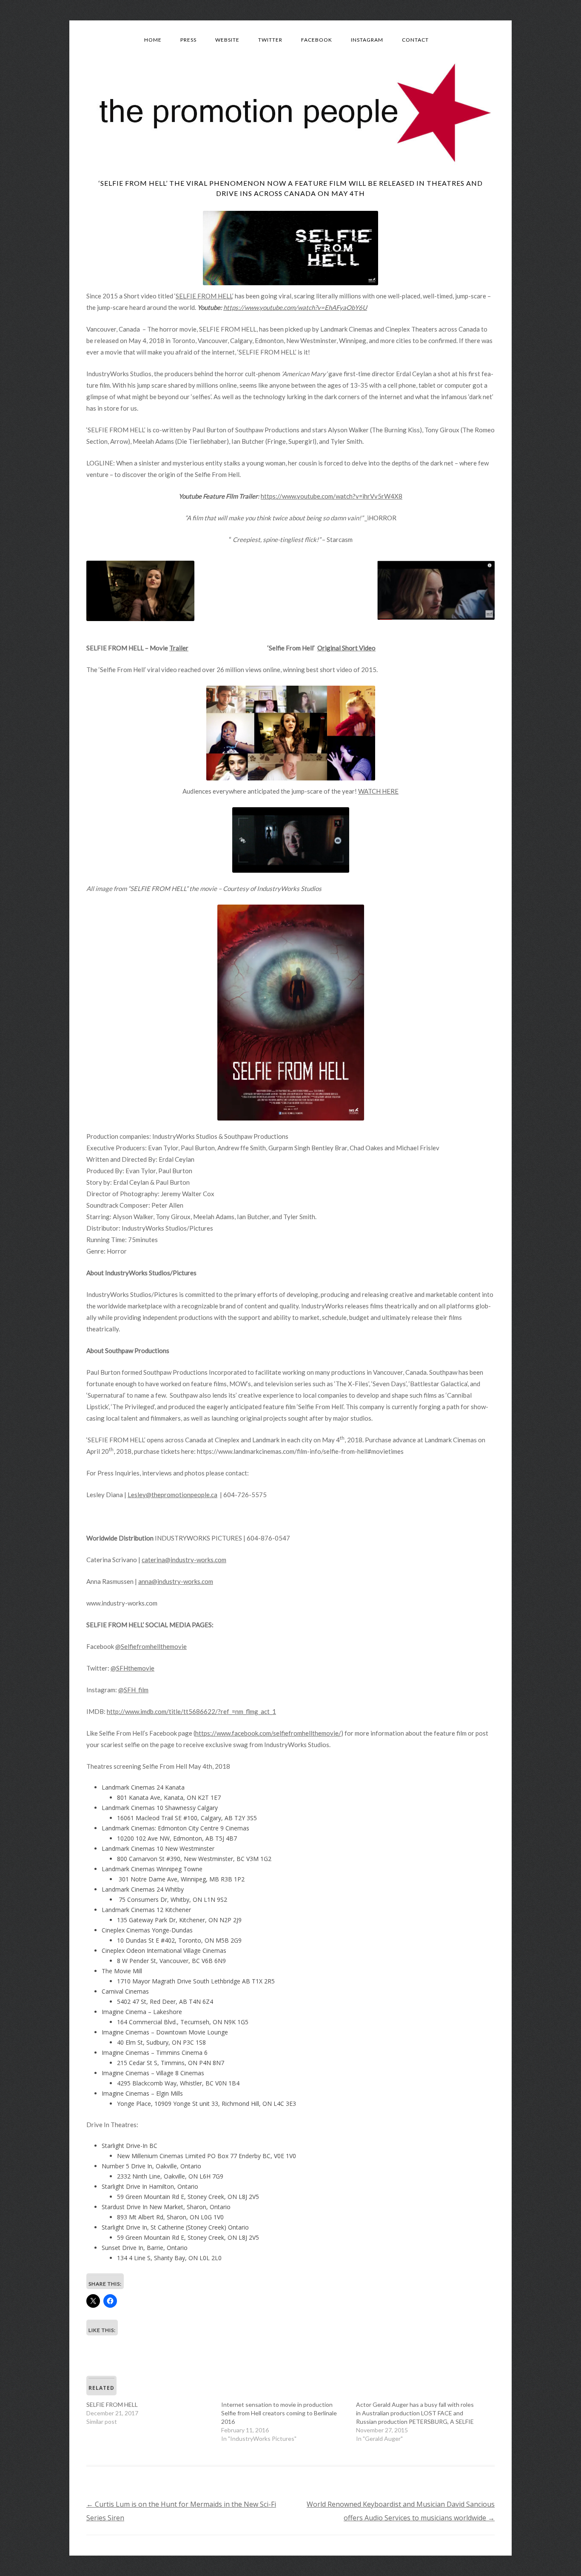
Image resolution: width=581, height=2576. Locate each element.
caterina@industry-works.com (184, 1560)
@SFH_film (133, 1690)
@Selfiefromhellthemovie (151, 1646)
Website (227, 40)
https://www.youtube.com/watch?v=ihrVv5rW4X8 (332, 496)
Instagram (367, 40)
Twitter (270, 40)
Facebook (317, 40)
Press (188, 40)
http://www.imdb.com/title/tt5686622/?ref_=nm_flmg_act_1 (191, 1711)
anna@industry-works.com (176, 1581)
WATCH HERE (378, 791)
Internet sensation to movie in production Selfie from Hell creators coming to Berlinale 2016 (279, 2413)
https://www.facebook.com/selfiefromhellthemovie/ (268, 1733)
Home (153, 40)
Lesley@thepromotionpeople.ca (172, 1495)
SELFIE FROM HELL (204, 296)
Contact (415, 40)
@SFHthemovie (132, 1668)
